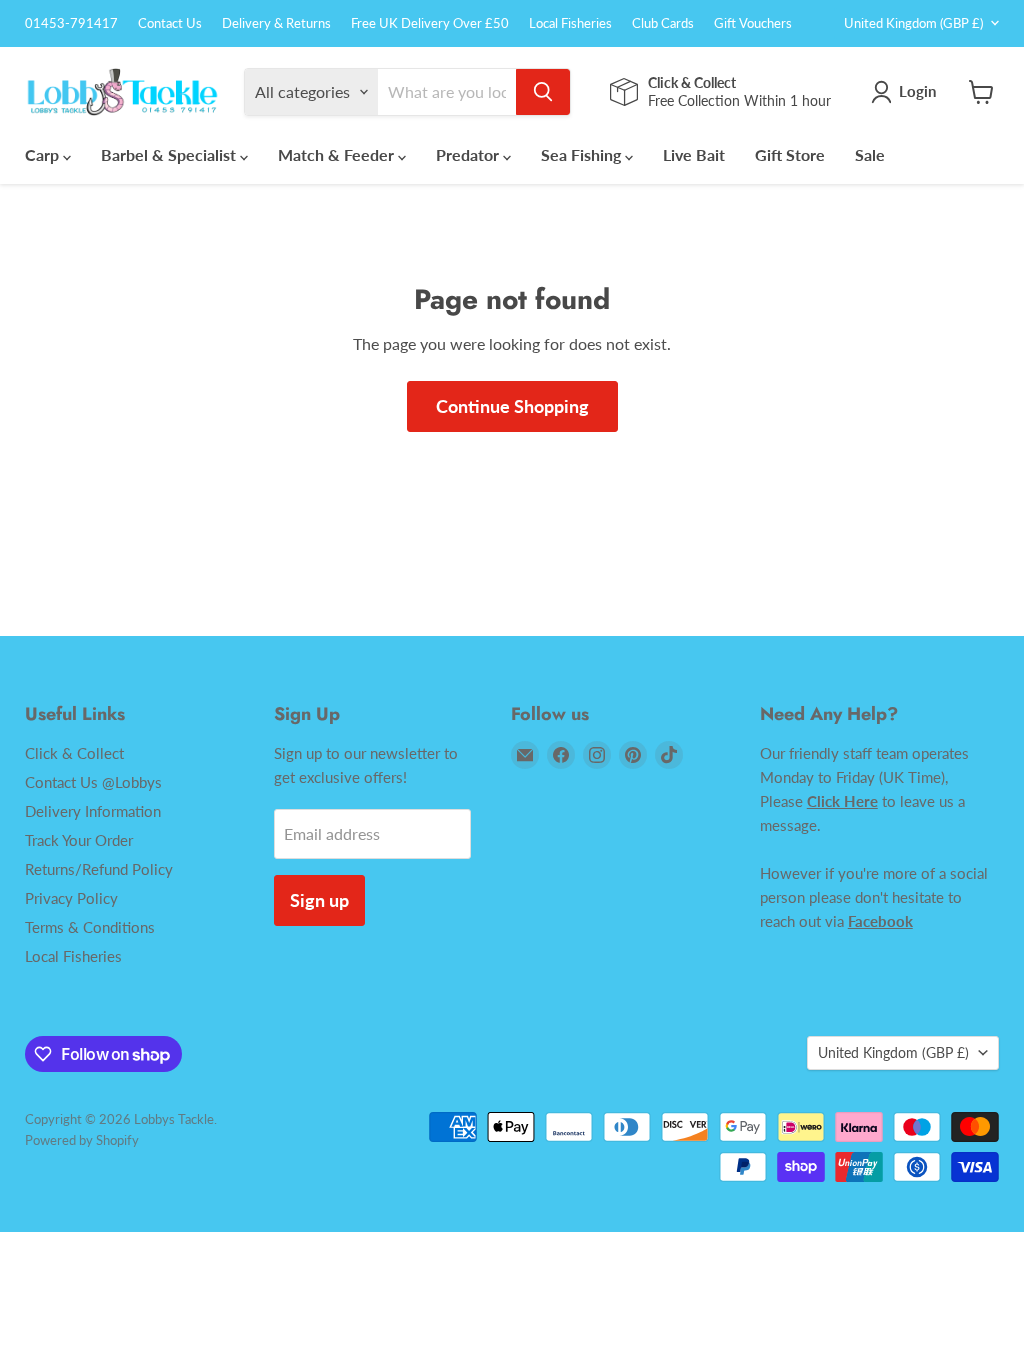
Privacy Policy (71, 898)
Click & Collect (74, 753)
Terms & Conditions (90, 927)
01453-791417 (71, 23)
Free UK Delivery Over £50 (430, 23)
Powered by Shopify (82, 1140)
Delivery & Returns (276, 23)
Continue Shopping (512, 406)
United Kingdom (913, 23)
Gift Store (790, 154)
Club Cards (663, 23)
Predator (469, 154)
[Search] (543, 92)
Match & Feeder (338, 154)
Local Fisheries (570, 23)
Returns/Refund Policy (99, 869)
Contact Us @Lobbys (93, 782)
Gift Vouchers (753, 23)
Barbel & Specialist (170, 154)
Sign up (319, 900)
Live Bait (694, 154)
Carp (44, 154)
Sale (870, 154)
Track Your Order (79, 840)
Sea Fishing (583, 154)
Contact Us (170, 23)
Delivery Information (93, 811)
